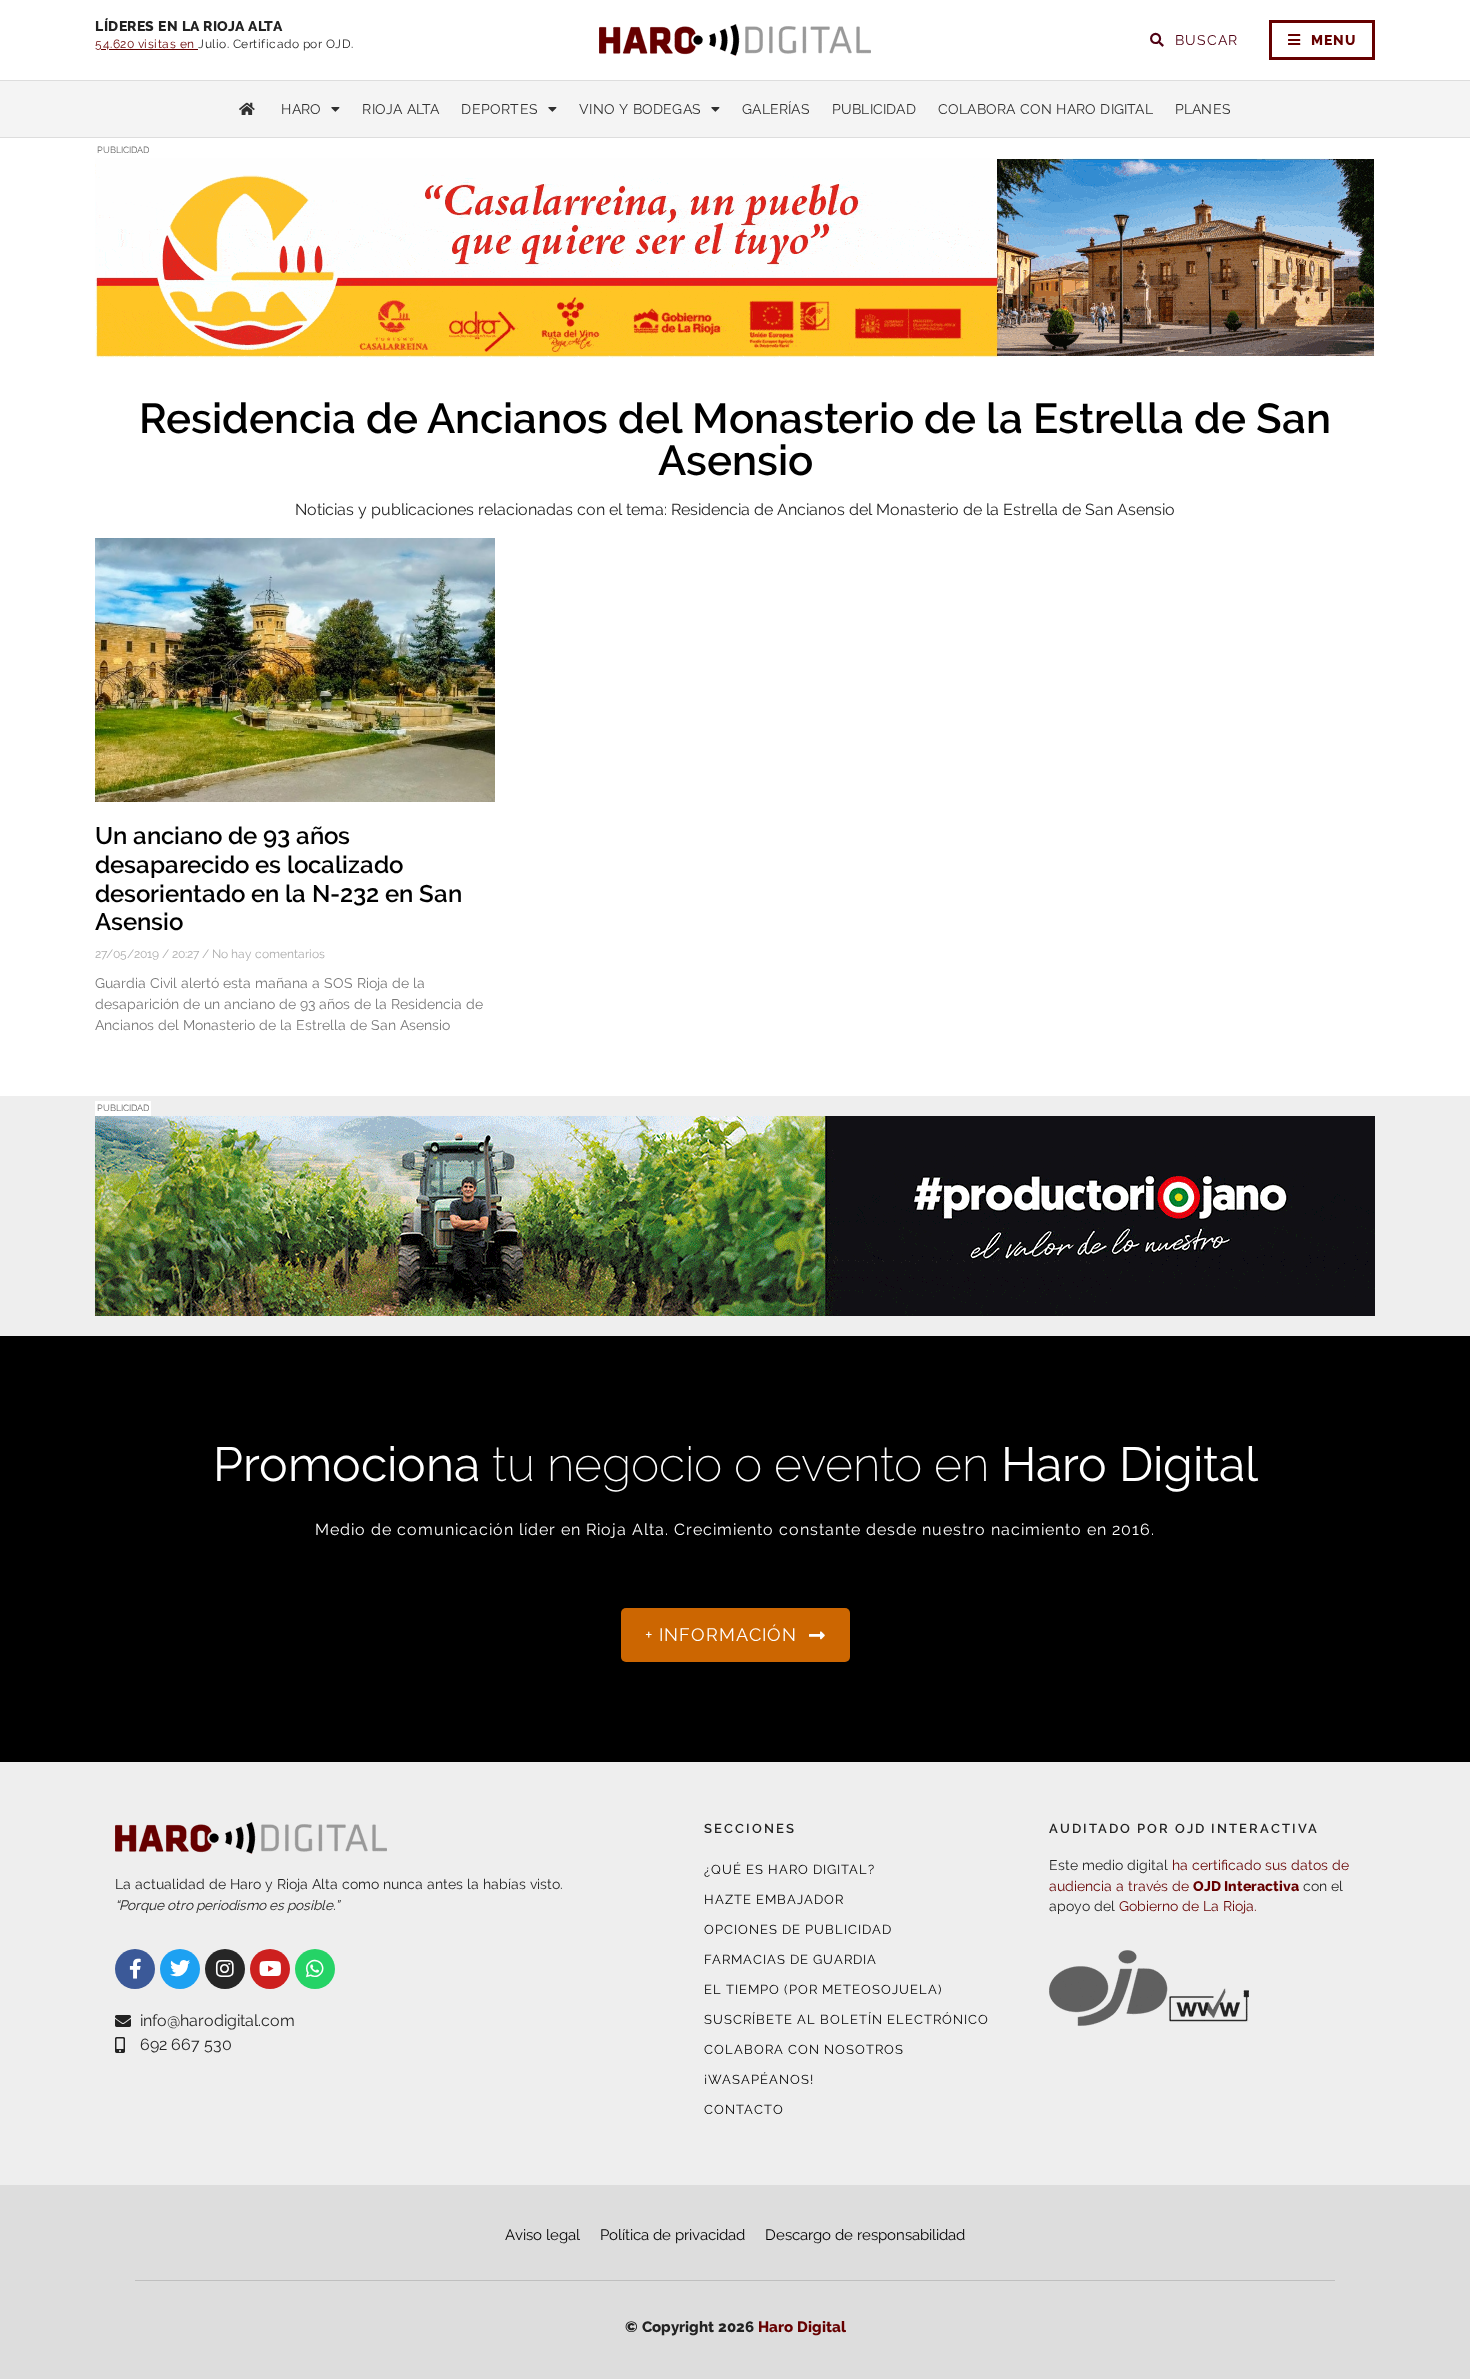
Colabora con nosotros (804, 2049)
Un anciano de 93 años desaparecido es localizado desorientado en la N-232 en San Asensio (278, 878)
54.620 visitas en (146, 44)
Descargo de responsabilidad (865, 2235)
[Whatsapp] (315, 1969)
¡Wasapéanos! (759, 2079)
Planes (1203, 109)
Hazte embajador (774, 1899)
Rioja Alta (400, 109)
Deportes (499, 109)
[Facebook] (135, 1969)
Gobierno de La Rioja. (1188, 1906)
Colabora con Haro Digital (1045, 109)
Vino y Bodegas (640, 109)
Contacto (744, 2109)
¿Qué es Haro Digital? (789, 1869)
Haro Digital (802, 2327)
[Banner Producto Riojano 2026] (735, 1303)
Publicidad (874, 109)
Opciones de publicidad (798, 1929)
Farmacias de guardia (790, 1959)
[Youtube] (270, 1969)
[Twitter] (180, 1969)
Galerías (776, 109)
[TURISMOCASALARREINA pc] (735, 345)
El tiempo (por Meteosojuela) (823, 1989)
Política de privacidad (672, 2235)
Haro (301, 109)
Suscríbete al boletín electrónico (846, 2019)
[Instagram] (225, 1969)
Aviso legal (542, 2235)
